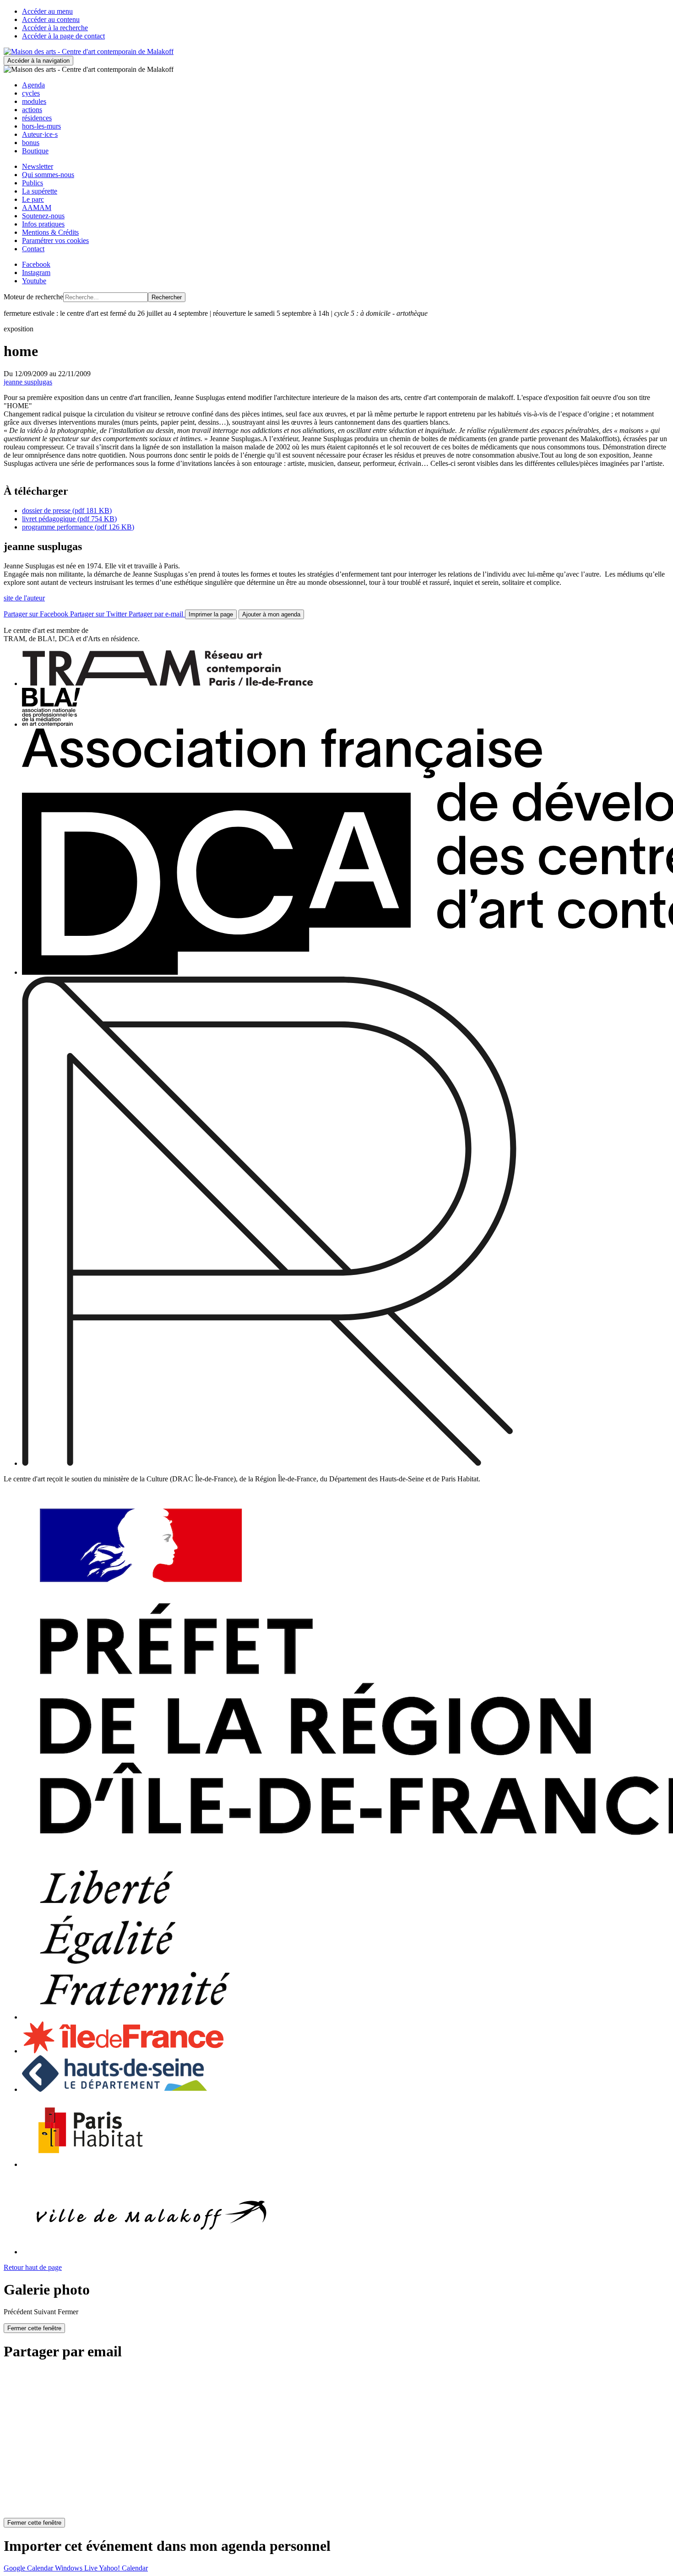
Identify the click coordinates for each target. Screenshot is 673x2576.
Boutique (35, 151)
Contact (33, 249)
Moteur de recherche (33, 297)
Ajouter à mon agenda (271, 614)
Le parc (33, 199)
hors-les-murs (41, 126)
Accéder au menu (47, 11)
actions (32, 110)
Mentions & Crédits (50, 232)
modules (34, 101)
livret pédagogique (69, 519)
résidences (37, 118)
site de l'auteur (24, 598)
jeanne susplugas (28, 382)
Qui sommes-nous (48, 175)
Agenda (33, 85)
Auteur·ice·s (40, 134)
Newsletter (38, 166)
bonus (31, 143)
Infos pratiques (43, 224)
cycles (31, 93)
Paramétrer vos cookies (55, 240)
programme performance (78, 527)
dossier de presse (67, 510)
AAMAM (37, 208)
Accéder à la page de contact (63, 36)
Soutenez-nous (43, 216)
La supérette (40, 191)
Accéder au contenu (51, 19)
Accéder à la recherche (55, 28)
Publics (33, 183)
